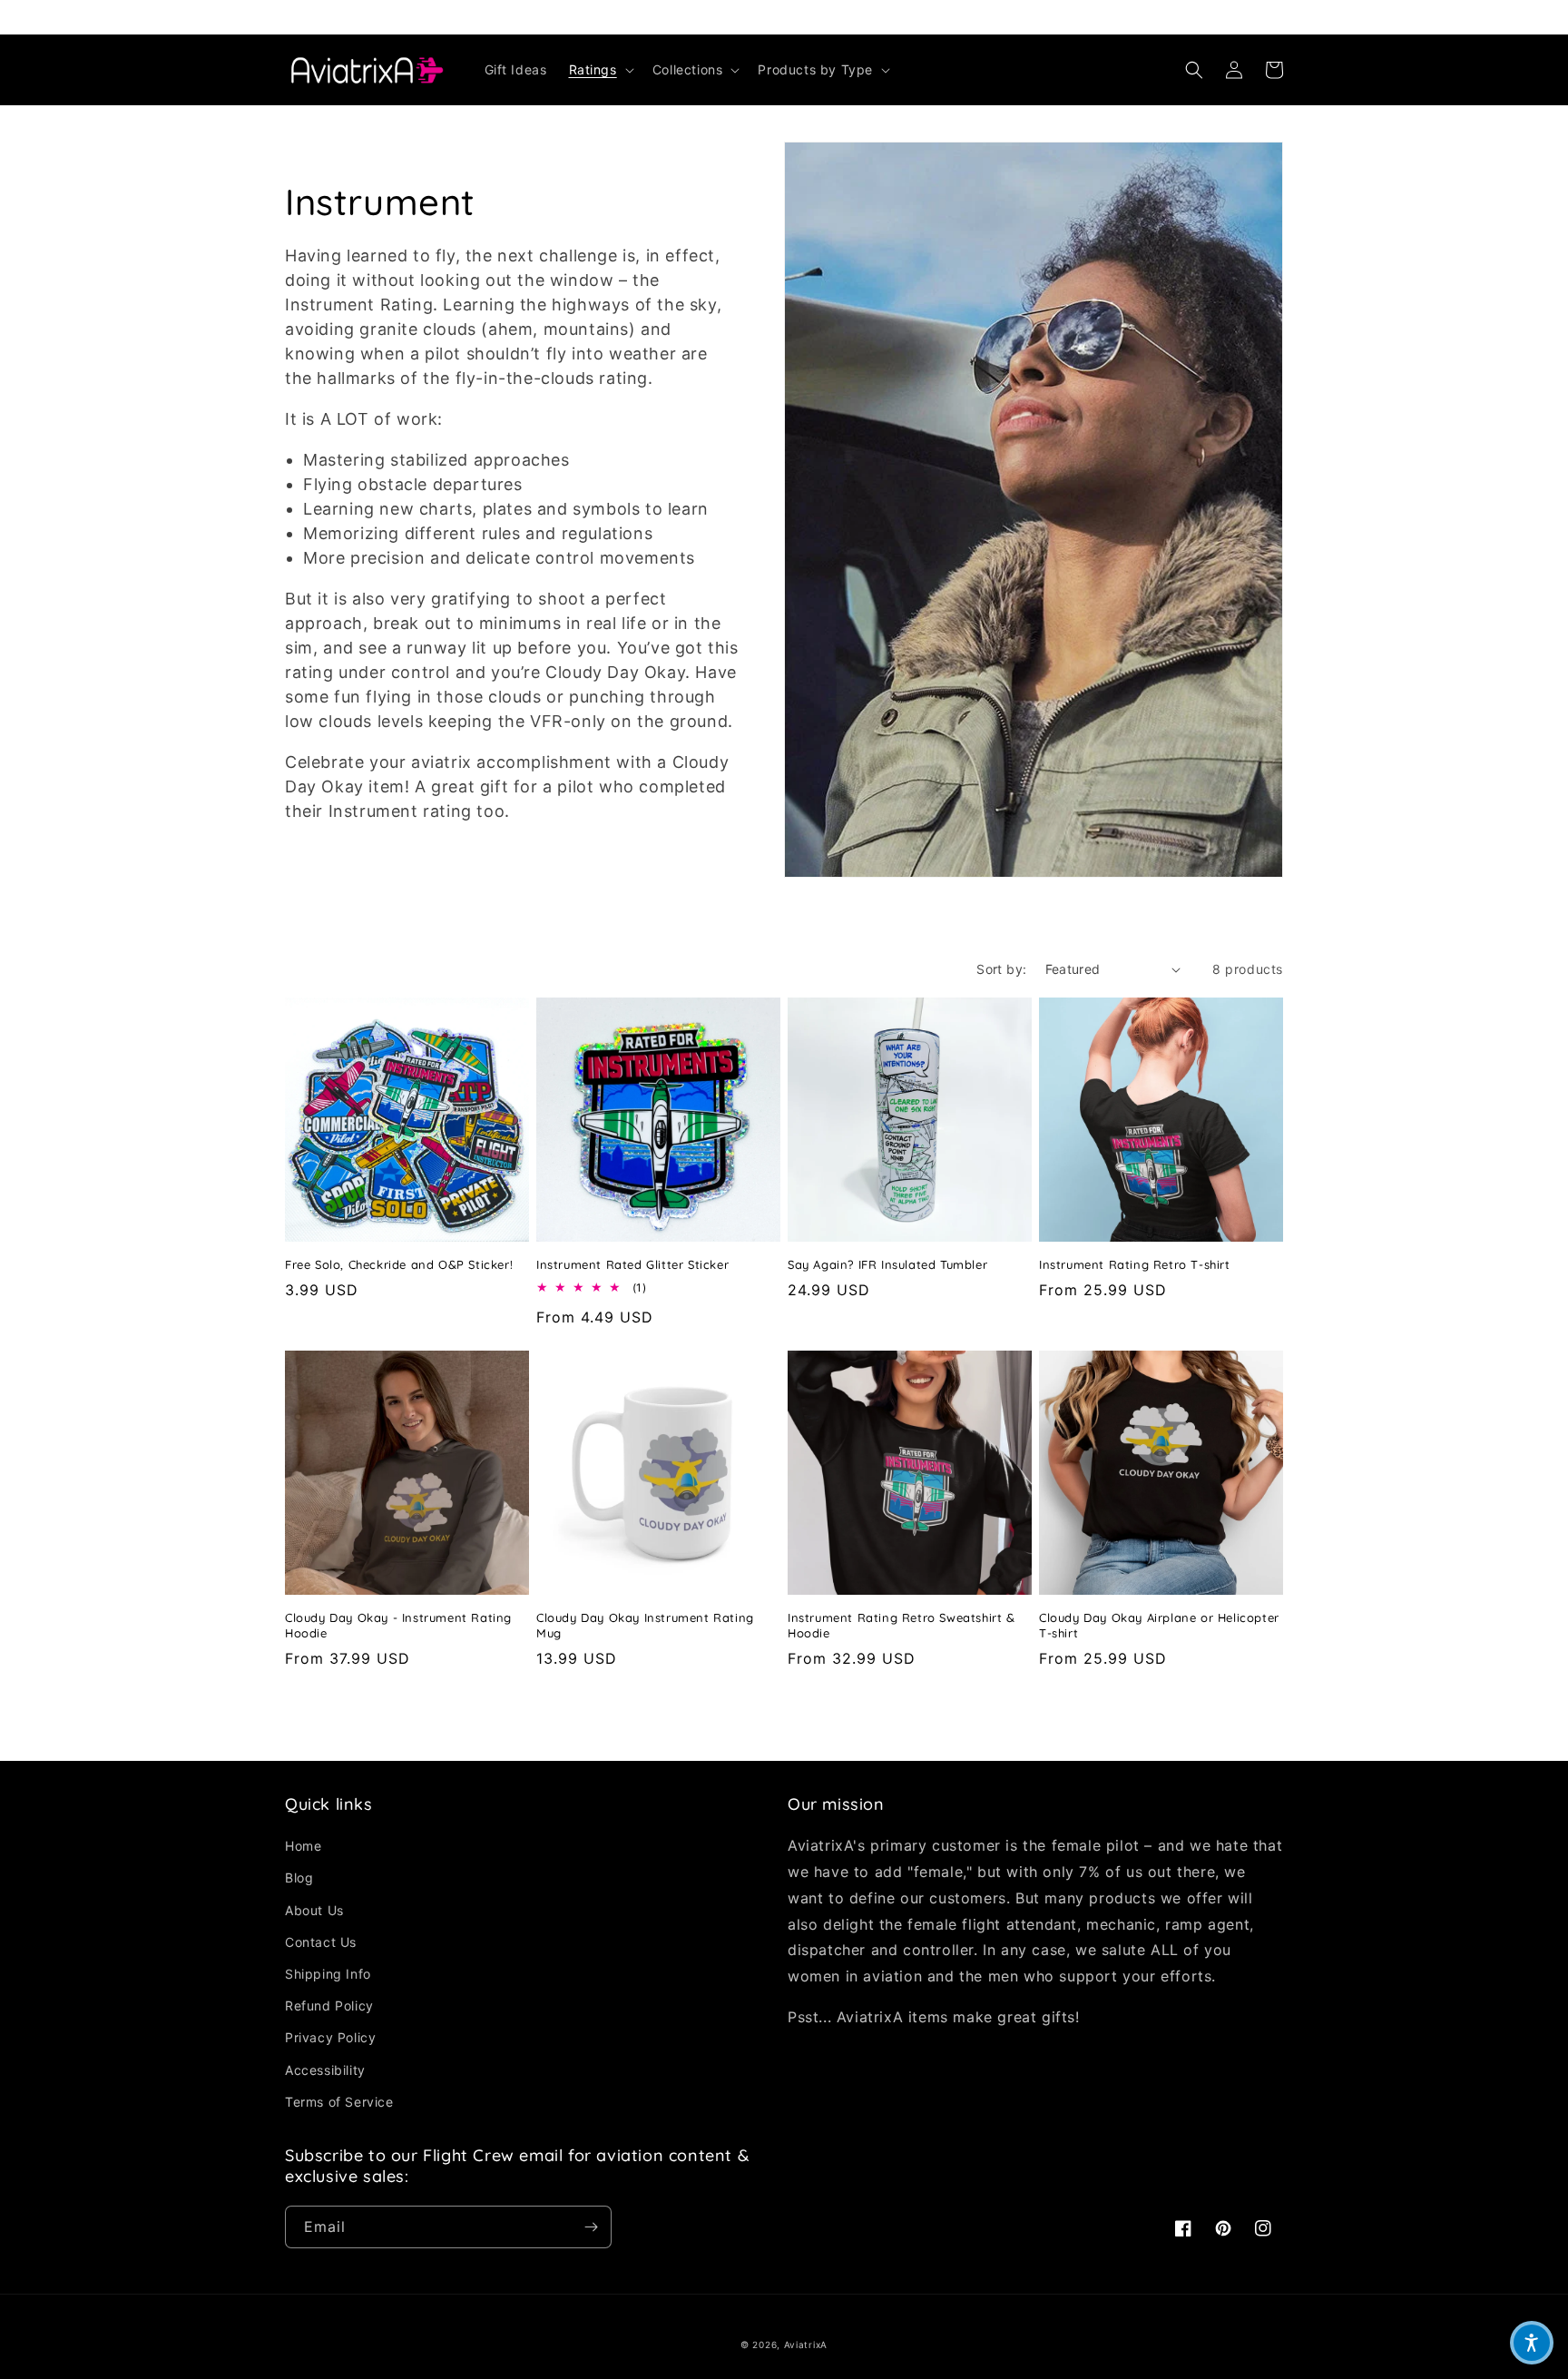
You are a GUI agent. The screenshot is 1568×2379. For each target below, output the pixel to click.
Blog (299, 1878)
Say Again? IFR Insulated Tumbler (887, 1264)
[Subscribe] (591, 2227)
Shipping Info (328, 1974)
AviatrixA (806, 2345)
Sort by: (1001, 969)
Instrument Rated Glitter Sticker (632, 1264)
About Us (314, 1910)
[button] (600, 70)
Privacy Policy (330, 2037)
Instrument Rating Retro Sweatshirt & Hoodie (902, 1625)
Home (303, 1846)
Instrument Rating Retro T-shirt (1135, 1264)
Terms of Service (339, 2102)
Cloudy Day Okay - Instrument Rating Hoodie (398, 1625)
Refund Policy (329, 2005)
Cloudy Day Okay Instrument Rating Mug (645, 1625)
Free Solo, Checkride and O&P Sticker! (399, 1264)
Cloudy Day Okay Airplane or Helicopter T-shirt (1159, 1625)
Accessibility (325, 2070)
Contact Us (321, 1942)
